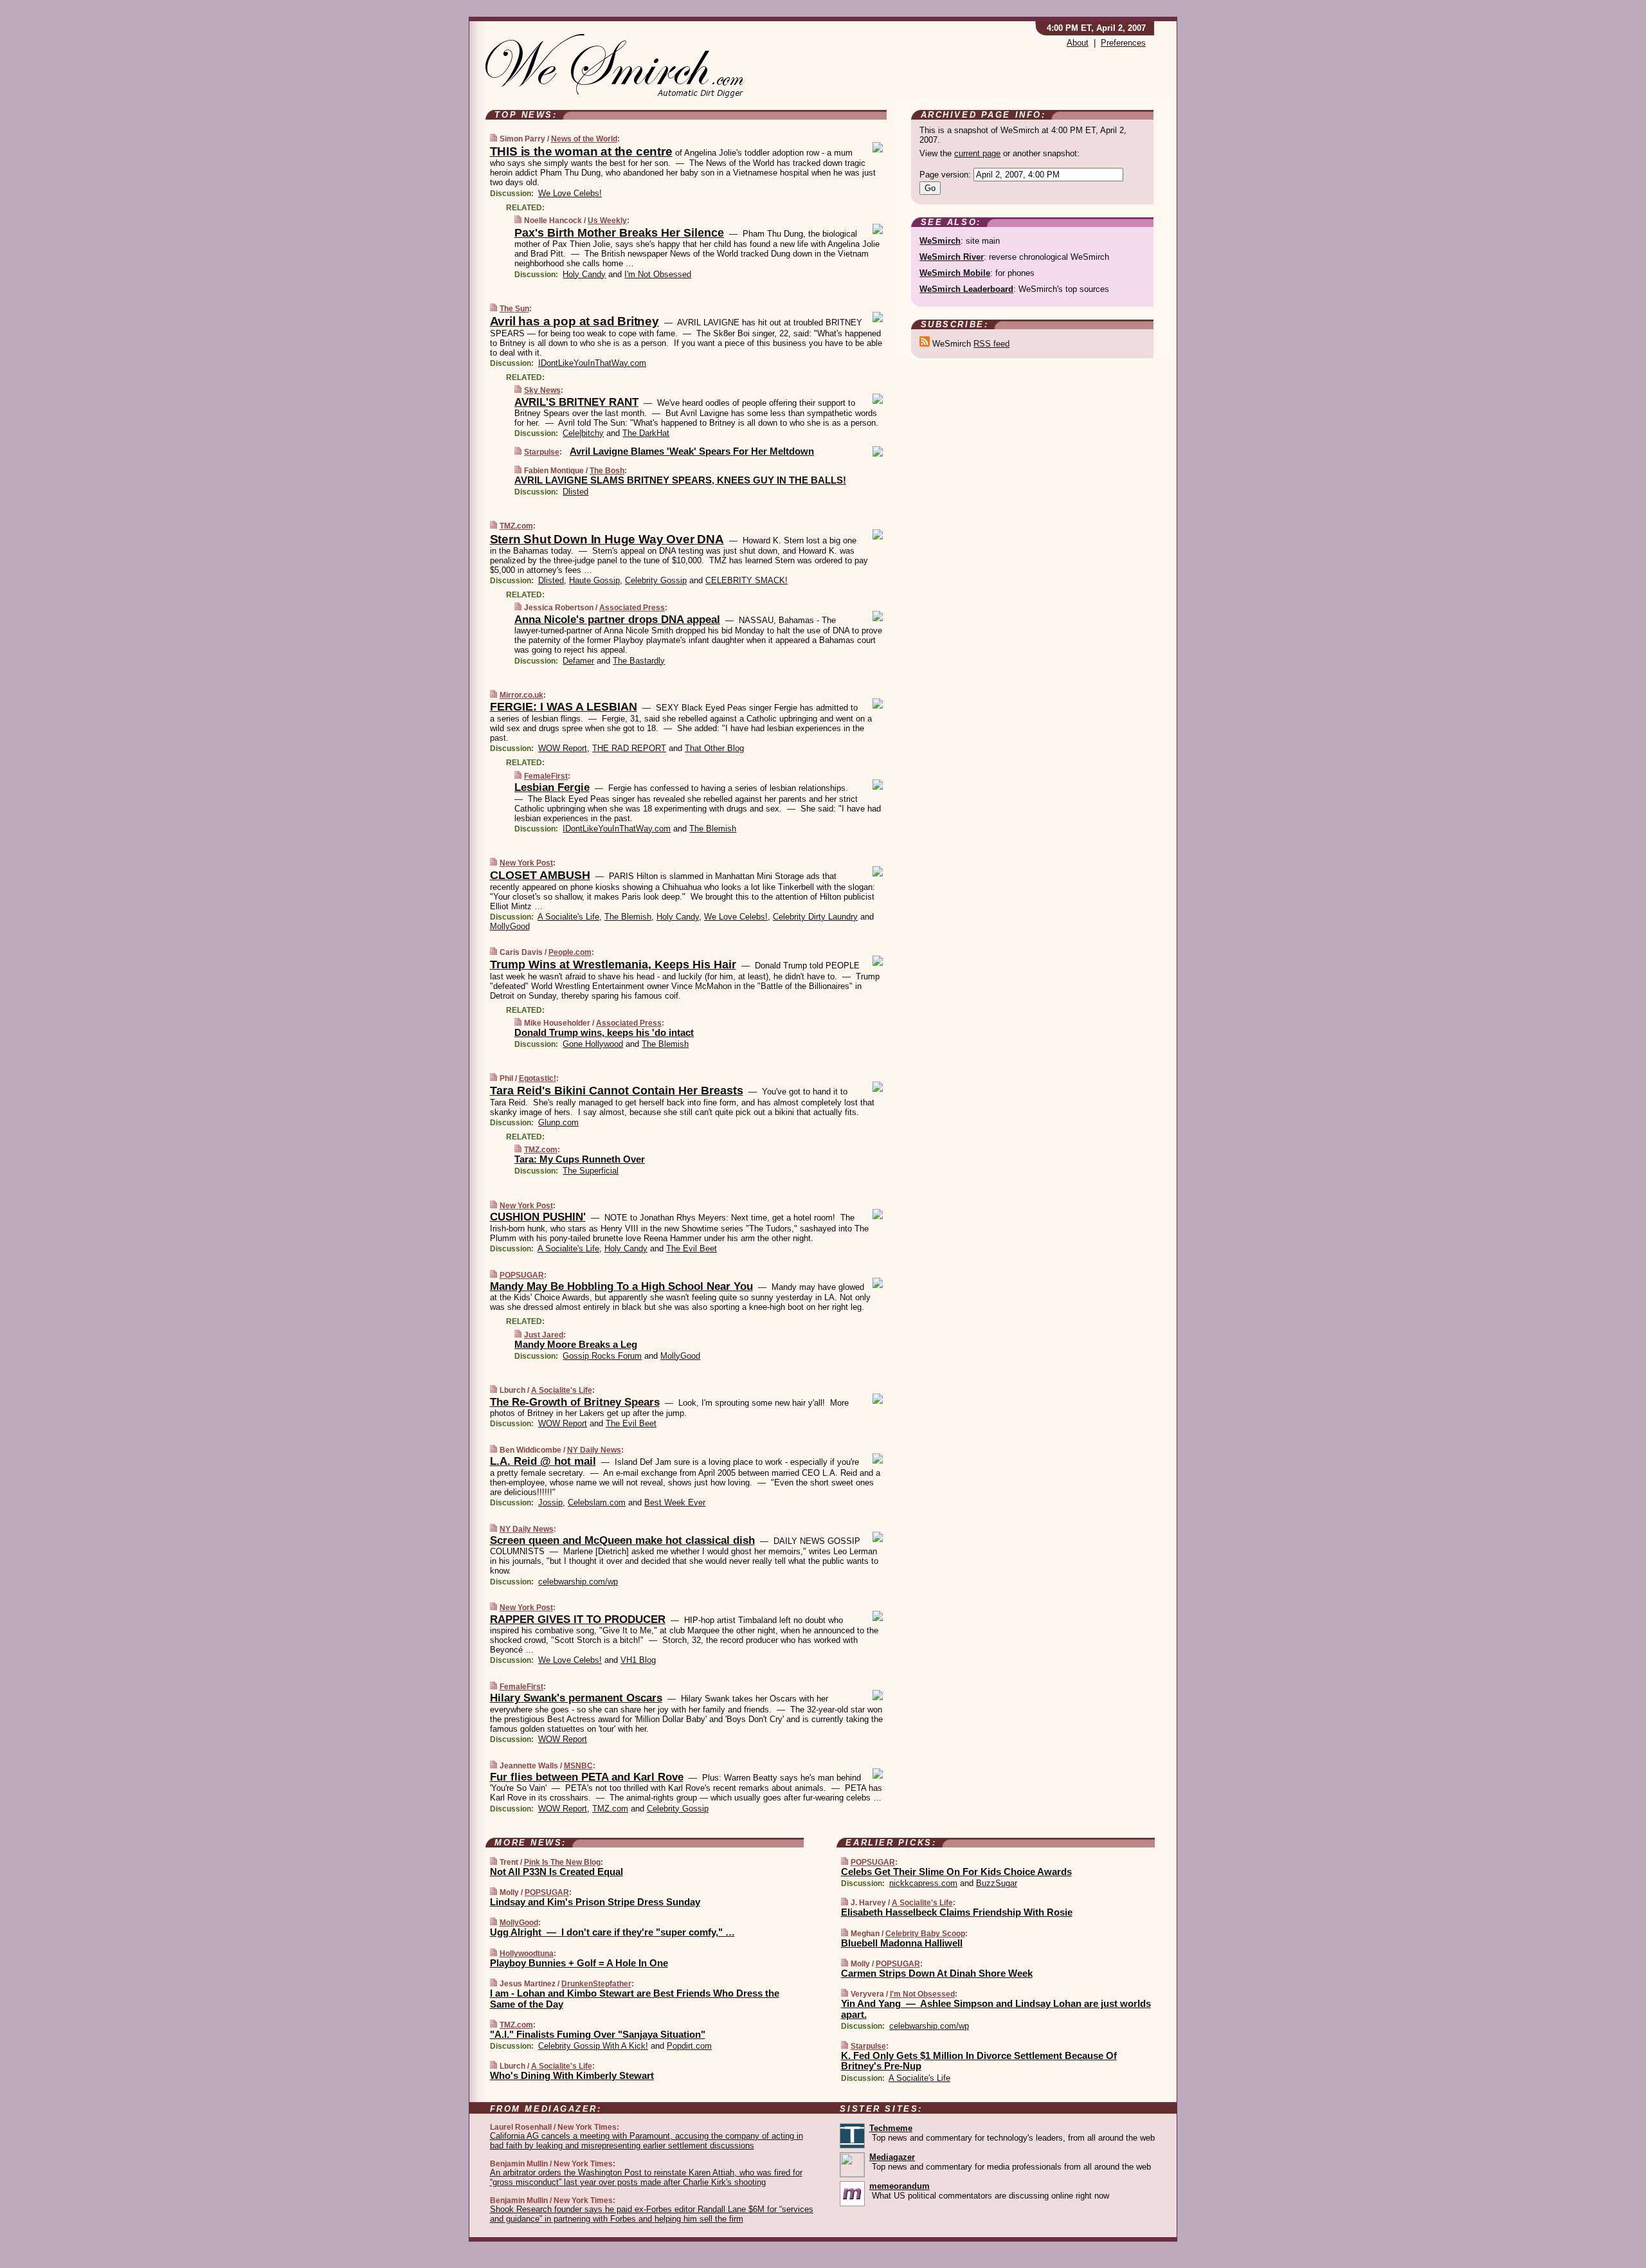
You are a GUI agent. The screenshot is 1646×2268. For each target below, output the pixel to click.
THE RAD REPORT (629, 748)
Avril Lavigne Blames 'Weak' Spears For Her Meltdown (692, 451)
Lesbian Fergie (552, 787)
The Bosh (607, 471)
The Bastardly (639, 661)
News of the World (584, 139)
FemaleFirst (546, 776)
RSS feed (991, 344)
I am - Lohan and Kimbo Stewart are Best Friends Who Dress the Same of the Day (635, 1999)
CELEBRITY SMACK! (746, 580)
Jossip (550, 1502)
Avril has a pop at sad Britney (574, 321)
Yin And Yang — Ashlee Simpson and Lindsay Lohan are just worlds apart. (996, 2009)
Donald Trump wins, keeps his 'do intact (604, 1032)
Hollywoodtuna (527, 1954)
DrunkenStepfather (596, 1984)
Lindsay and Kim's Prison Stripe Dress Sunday (595, 1902)
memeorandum (900, 2186)
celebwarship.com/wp (578, 1582)
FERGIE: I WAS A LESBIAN (564, 707)
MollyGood (510, 926)
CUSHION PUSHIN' (538, 1217)
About (1078, 43)
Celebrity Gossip (656, 580)
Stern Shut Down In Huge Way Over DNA (607, 539)
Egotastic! (538, 1078)
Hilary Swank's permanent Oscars (576, 1698)
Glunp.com (558, 1122)
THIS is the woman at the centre (581, 151)
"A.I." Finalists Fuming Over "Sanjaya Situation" (598, 2034)
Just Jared (544, 1335)
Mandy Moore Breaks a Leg (576, 1344)
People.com (570, 952)
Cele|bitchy (583, 433)
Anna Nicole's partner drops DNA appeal (617, 620)
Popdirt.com (689, 2046)
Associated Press (632, 608)
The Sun (514, 309)
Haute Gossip (594, 580)
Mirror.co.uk (521, 695)
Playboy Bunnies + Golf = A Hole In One (579, 1963)
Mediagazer (892, 2157)
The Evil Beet (692, 1248)
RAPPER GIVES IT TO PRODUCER (578, 1619)
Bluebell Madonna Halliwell (902, 1943)
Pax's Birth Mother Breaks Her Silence (619, 233)
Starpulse (542, 452)
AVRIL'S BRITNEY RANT (576, 402)
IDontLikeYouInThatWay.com (592, 363)
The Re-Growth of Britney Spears (575, 1402)
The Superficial (591, 1171)
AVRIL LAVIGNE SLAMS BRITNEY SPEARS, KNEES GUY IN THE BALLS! (680, 480)
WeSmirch (940, 241)
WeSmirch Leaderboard (966, 289)
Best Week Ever (675, 1502)
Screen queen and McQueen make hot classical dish (622, 1540)
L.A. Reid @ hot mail (543, 1461)
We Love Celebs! (570, 193)
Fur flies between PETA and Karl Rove (587, 1777)
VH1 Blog (638, 1660)
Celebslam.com (597, 1502)
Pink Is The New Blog (562, 1862)
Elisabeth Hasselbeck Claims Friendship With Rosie (957, 1912)
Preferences (1123, 43)
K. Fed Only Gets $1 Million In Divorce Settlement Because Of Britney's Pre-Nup (979, 2061)
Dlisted (575, 492)
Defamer (578, 661)
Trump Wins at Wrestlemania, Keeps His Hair (613, 965)
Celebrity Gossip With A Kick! (593, 2046)
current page (977, 153)
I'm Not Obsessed (658, 274)
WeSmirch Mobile (955, 273)
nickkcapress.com (923, 1883)
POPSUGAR (522, 1275)
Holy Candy (584, 274)
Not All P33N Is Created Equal (556, 1872)
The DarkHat (646, 433)
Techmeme (891, 2128)
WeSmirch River (952, 257)
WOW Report (563, 748)
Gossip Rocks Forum (602, 1356)
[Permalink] (493, 139)
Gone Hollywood (593, 1044)
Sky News (542, 390)
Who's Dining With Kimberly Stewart (572, 2075)
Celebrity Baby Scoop (925, 1934)
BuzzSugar (997, 1883)
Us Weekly (607, 221)
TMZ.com (516, 526)
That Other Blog (714, 748)
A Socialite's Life (568, 917)
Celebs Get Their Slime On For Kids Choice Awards (956, 1872)
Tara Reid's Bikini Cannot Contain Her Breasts (617, 1091)
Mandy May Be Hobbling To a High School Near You (621, 1286)
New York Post (526, 863)
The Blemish (713, 829)
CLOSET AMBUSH (540, 875)
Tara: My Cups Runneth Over (580, 1159)
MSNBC (578, 1766)
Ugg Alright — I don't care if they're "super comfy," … (612, 1932)
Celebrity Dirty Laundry (815, 917)
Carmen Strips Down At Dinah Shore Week (937, 1973)
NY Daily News (594, 1450)
